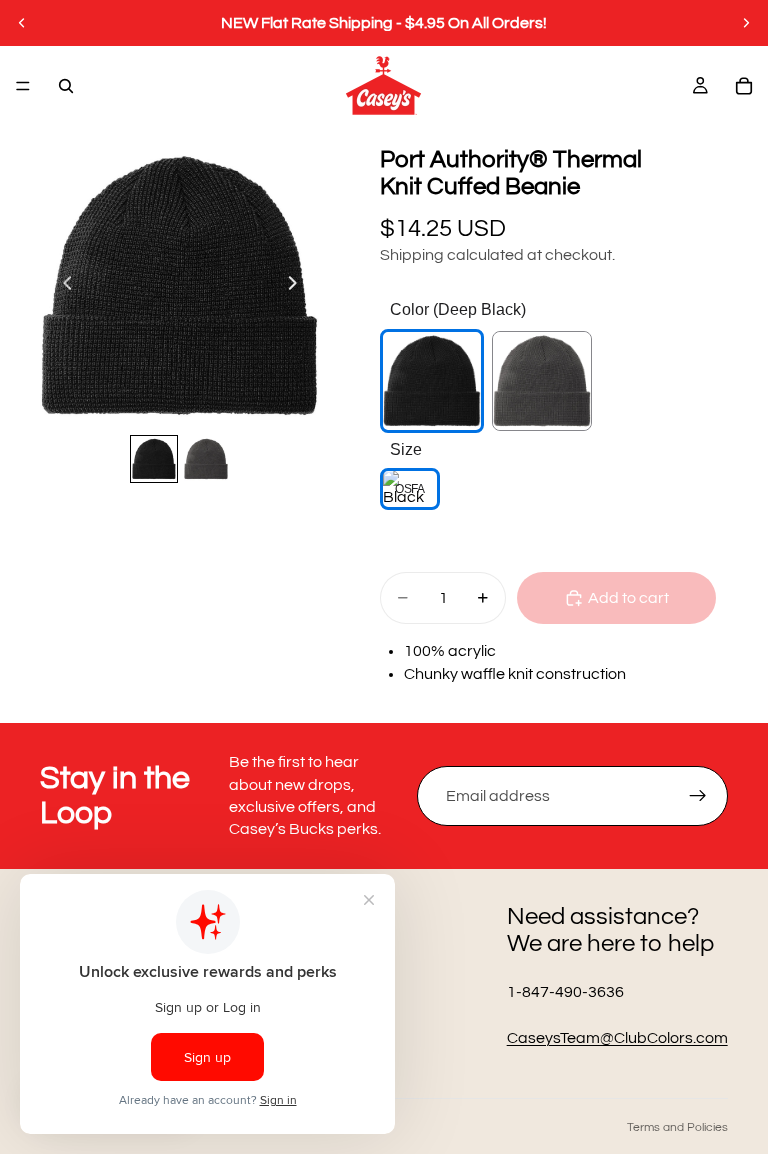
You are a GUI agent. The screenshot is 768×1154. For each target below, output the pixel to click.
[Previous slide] (22, 23)
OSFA (409, 489)
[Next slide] (746, 23)
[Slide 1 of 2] (154, 459)
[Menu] (23, 86)
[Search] (66, 86)
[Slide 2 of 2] (206, 459)
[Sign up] (698, 796)
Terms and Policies (677, 1127)
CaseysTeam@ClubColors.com (617, 1038)
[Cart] (744, 86)
